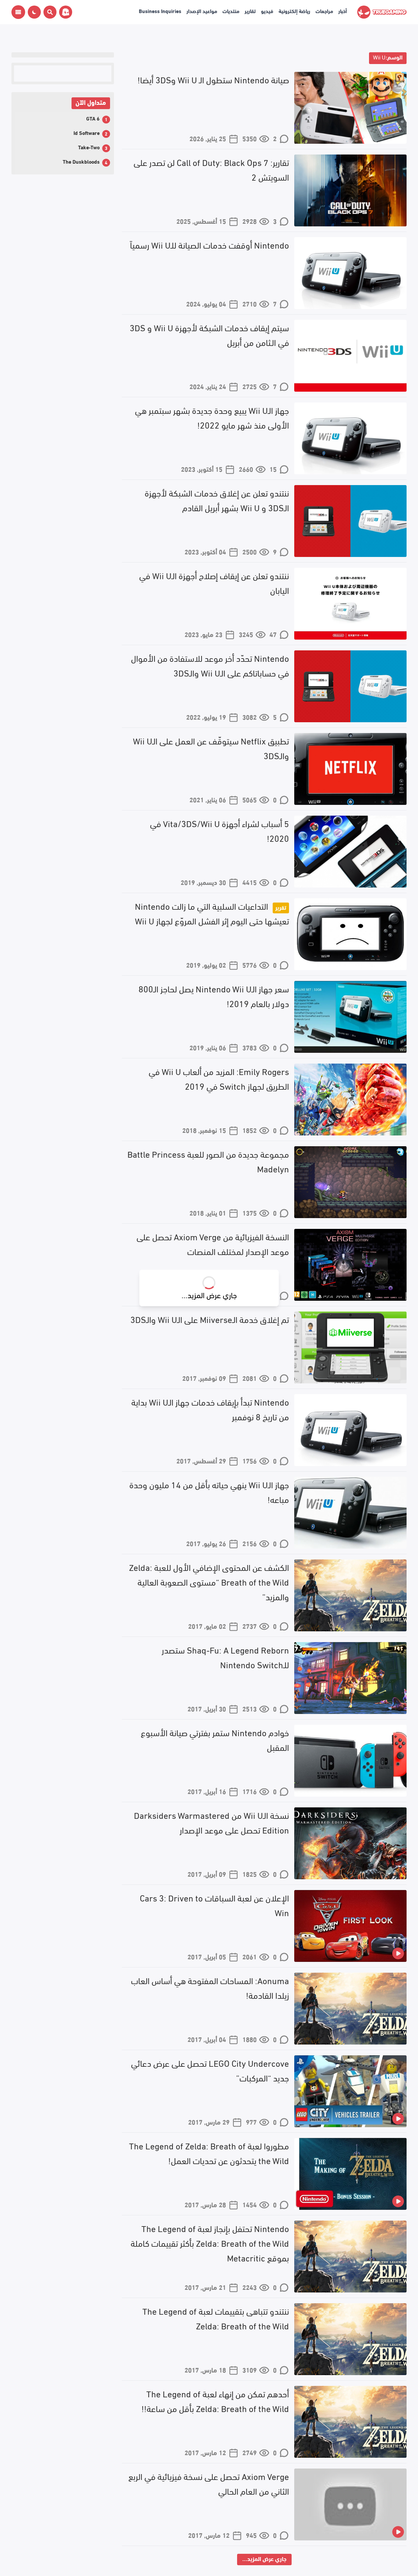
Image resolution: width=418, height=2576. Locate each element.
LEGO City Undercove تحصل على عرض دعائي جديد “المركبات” (210, 2070)
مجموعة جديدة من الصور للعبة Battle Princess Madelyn (208, 1161)
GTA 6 (93, 118)
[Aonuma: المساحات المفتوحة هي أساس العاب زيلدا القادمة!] (350, 2009)
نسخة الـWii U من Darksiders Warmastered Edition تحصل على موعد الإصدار (211, 1822)
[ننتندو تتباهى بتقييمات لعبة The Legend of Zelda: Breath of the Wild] (350, 2339)
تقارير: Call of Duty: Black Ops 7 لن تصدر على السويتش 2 (211, 169)
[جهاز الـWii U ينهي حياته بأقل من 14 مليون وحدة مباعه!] (350, 1513)
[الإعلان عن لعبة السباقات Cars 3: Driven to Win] (350, 1926)
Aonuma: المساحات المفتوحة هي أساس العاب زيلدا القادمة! (210, 1987)
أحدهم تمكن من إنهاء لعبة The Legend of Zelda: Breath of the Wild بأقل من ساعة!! (215, 2400)
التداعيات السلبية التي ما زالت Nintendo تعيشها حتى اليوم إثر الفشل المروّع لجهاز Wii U (212, 913)
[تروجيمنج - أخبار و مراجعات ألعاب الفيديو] (382, 12)
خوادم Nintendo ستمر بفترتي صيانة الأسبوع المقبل (215, 1739)
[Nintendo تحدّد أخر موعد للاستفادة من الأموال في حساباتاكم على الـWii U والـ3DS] (350, 686)
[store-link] (64, 12)
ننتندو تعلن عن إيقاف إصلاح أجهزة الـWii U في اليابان (214, 582)
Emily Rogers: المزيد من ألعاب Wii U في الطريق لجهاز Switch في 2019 (219, 1078)
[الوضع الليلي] (34, 12)
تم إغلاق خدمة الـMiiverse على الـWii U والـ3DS (210, 1319)
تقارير (250, 11)
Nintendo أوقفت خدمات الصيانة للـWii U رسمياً (209, 244)
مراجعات (324, 11)
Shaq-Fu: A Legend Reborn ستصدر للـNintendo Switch (225, 1657)
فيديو (267, 11)
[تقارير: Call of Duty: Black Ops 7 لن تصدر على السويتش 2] (350, 190)
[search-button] (49, 12)
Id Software (87, 132)
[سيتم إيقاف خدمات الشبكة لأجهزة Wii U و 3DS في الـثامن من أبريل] (350, 356)
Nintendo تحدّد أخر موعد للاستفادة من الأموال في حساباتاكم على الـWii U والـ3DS (210, 665)
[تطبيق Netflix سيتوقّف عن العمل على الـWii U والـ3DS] (350, 769)
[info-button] (18, 12)
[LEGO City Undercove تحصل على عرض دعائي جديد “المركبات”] (350, 2091)
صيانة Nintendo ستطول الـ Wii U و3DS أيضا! (213, 79)
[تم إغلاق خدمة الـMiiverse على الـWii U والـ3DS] (350, 1347)
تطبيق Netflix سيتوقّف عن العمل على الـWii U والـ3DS (211, 748)
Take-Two (89, 147)
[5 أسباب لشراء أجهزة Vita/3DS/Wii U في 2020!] (350, 852)
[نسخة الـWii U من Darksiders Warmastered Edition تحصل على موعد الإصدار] (350, 1843)
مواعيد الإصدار (202, 11)
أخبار (343, 11)
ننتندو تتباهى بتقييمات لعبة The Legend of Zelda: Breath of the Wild (216, 2318)
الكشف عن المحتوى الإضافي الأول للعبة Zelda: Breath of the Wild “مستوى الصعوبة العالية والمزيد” (209, 1581)
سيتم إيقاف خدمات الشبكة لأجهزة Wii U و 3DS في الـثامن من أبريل (209, 334)
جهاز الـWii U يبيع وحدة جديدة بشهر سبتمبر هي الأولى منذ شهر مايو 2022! (212, 417)
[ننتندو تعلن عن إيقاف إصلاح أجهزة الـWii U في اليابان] (350, 604)
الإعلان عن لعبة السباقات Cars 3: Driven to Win (214, 1905)
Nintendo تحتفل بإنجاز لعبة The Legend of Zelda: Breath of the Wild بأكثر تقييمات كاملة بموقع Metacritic (210, 2242)
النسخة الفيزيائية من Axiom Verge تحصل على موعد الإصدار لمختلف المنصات (213, 1243)
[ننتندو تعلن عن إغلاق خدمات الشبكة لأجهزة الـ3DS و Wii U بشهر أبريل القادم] (350, 521)
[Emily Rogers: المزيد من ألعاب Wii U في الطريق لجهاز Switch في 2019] (350, 1100)
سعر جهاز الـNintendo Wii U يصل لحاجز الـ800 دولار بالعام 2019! (214, 995)
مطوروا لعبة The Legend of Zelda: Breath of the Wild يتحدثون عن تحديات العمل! (209, 2152)
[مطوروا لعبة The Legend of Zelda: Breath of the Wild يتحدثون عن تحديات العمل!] (350, 2174)
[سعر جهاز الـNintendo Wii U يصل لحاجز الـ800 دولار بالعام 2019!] (350, 1017)
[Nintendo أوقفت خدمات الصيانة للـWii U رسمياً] (350, 273)
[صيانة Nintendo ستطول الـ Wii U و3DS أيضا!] (350, 108)
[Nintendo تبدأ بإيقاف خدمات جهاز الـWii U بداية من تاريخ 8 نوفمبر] (350, 1430)
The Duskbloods (81, 161)
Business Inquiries (160, 11)
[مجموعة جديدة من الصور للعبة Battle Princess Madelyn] (350, 1182)
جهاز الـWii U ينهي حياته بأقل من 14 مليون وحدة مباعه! (209, 1491)
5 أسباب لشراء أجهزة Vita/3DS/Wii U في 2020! (219, 830)
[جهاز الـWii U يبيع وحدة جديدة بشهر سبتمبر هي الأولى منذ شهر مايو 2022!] (350, 438)
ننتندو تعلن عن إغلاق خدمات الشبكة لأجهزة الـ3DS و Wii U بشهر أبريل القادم (217, 500)
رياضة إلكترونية (294, 11)
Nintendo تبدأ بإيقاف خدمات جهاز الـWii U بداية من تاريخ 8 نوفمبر (210, 1409)
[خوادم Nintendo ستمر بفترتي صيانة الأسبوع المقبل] (350, 1761)
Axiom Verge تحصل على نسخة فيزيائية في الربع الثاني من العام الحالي (209, 2483)
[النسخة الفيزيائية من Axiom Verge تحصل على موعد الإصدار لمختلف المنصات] (350, 1265)
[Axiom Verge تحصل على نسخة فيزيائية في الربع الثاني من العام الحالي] (350, 2504)
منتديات (231, 11)
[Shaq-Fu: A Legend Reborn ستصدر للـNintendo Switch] (350, 1678)
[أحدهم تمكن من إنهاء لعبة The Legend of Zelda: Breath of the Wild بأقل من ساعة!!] (350, 2422)
